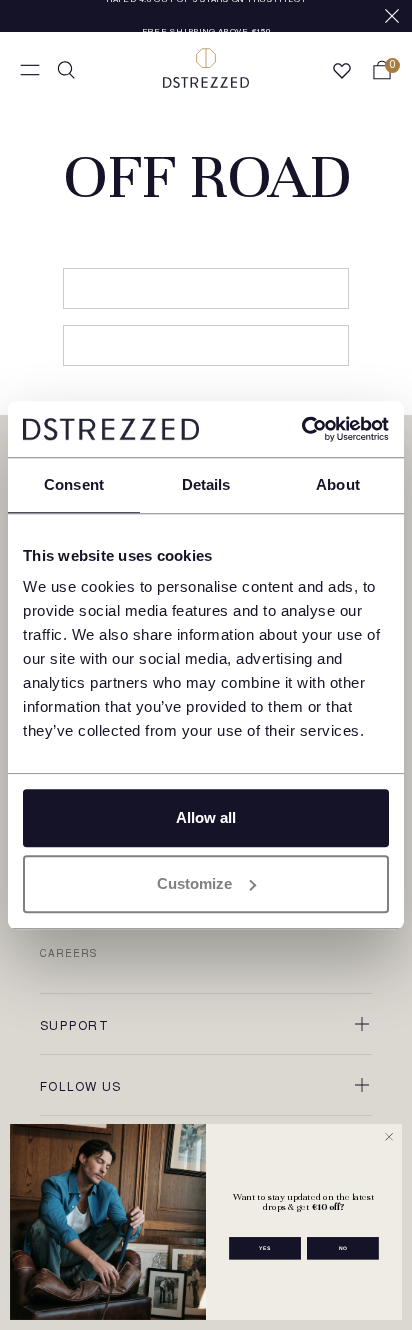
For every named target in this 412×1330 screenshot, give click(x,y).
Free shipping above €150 (206, 18)
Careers (68, 955)
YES (265, 1248)
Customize (194, 883)
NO (343, 1248)
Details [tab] (206, 484)
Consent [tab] (74, 484)
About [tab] (338, 484)
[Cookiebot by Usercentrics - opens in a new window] (301, 429)
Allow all (206, 817)
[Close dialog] (389, 1137)
